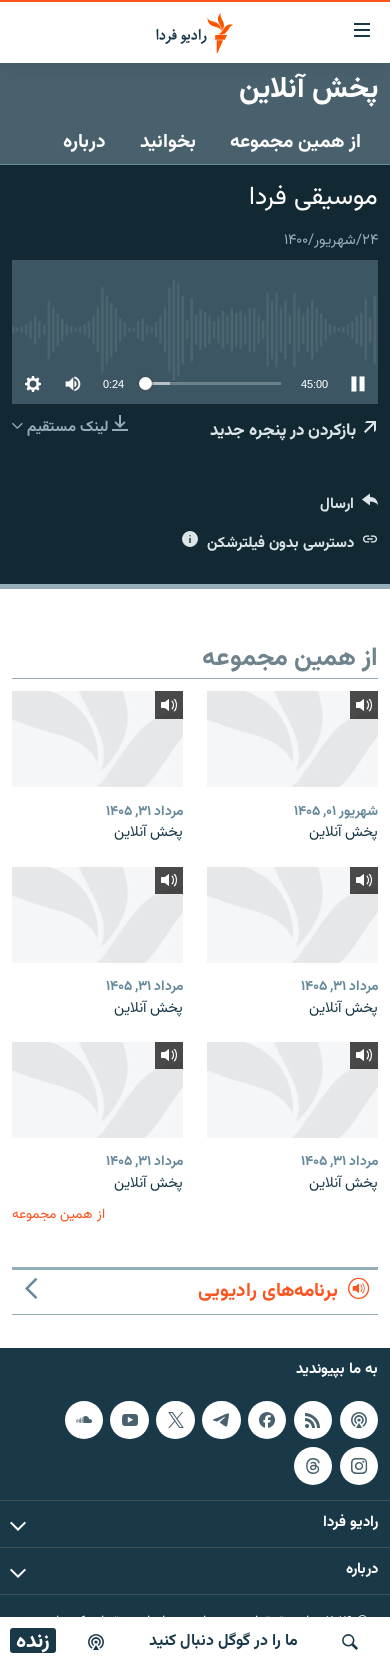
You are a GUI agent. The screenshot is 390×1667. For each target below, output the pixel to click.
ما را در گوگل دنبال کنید (223, 1641)
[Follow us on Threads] (313, 1465)
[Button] (349, 508)
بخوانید (168, 142)
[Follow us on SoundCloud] (84, 1420)
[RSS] (313, 1420)
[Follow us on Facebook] (267, 1420)
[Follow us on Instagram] (359, 1465)
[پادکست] (96, 1642)
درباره (84, 142)
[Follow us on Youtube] (129, 1420)
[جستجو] (350, 1642)
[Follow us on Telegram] (221, 1420)
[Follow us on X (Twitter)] (175, 1420)
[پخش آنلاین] (292, 739)
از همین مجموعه (295, 142)
